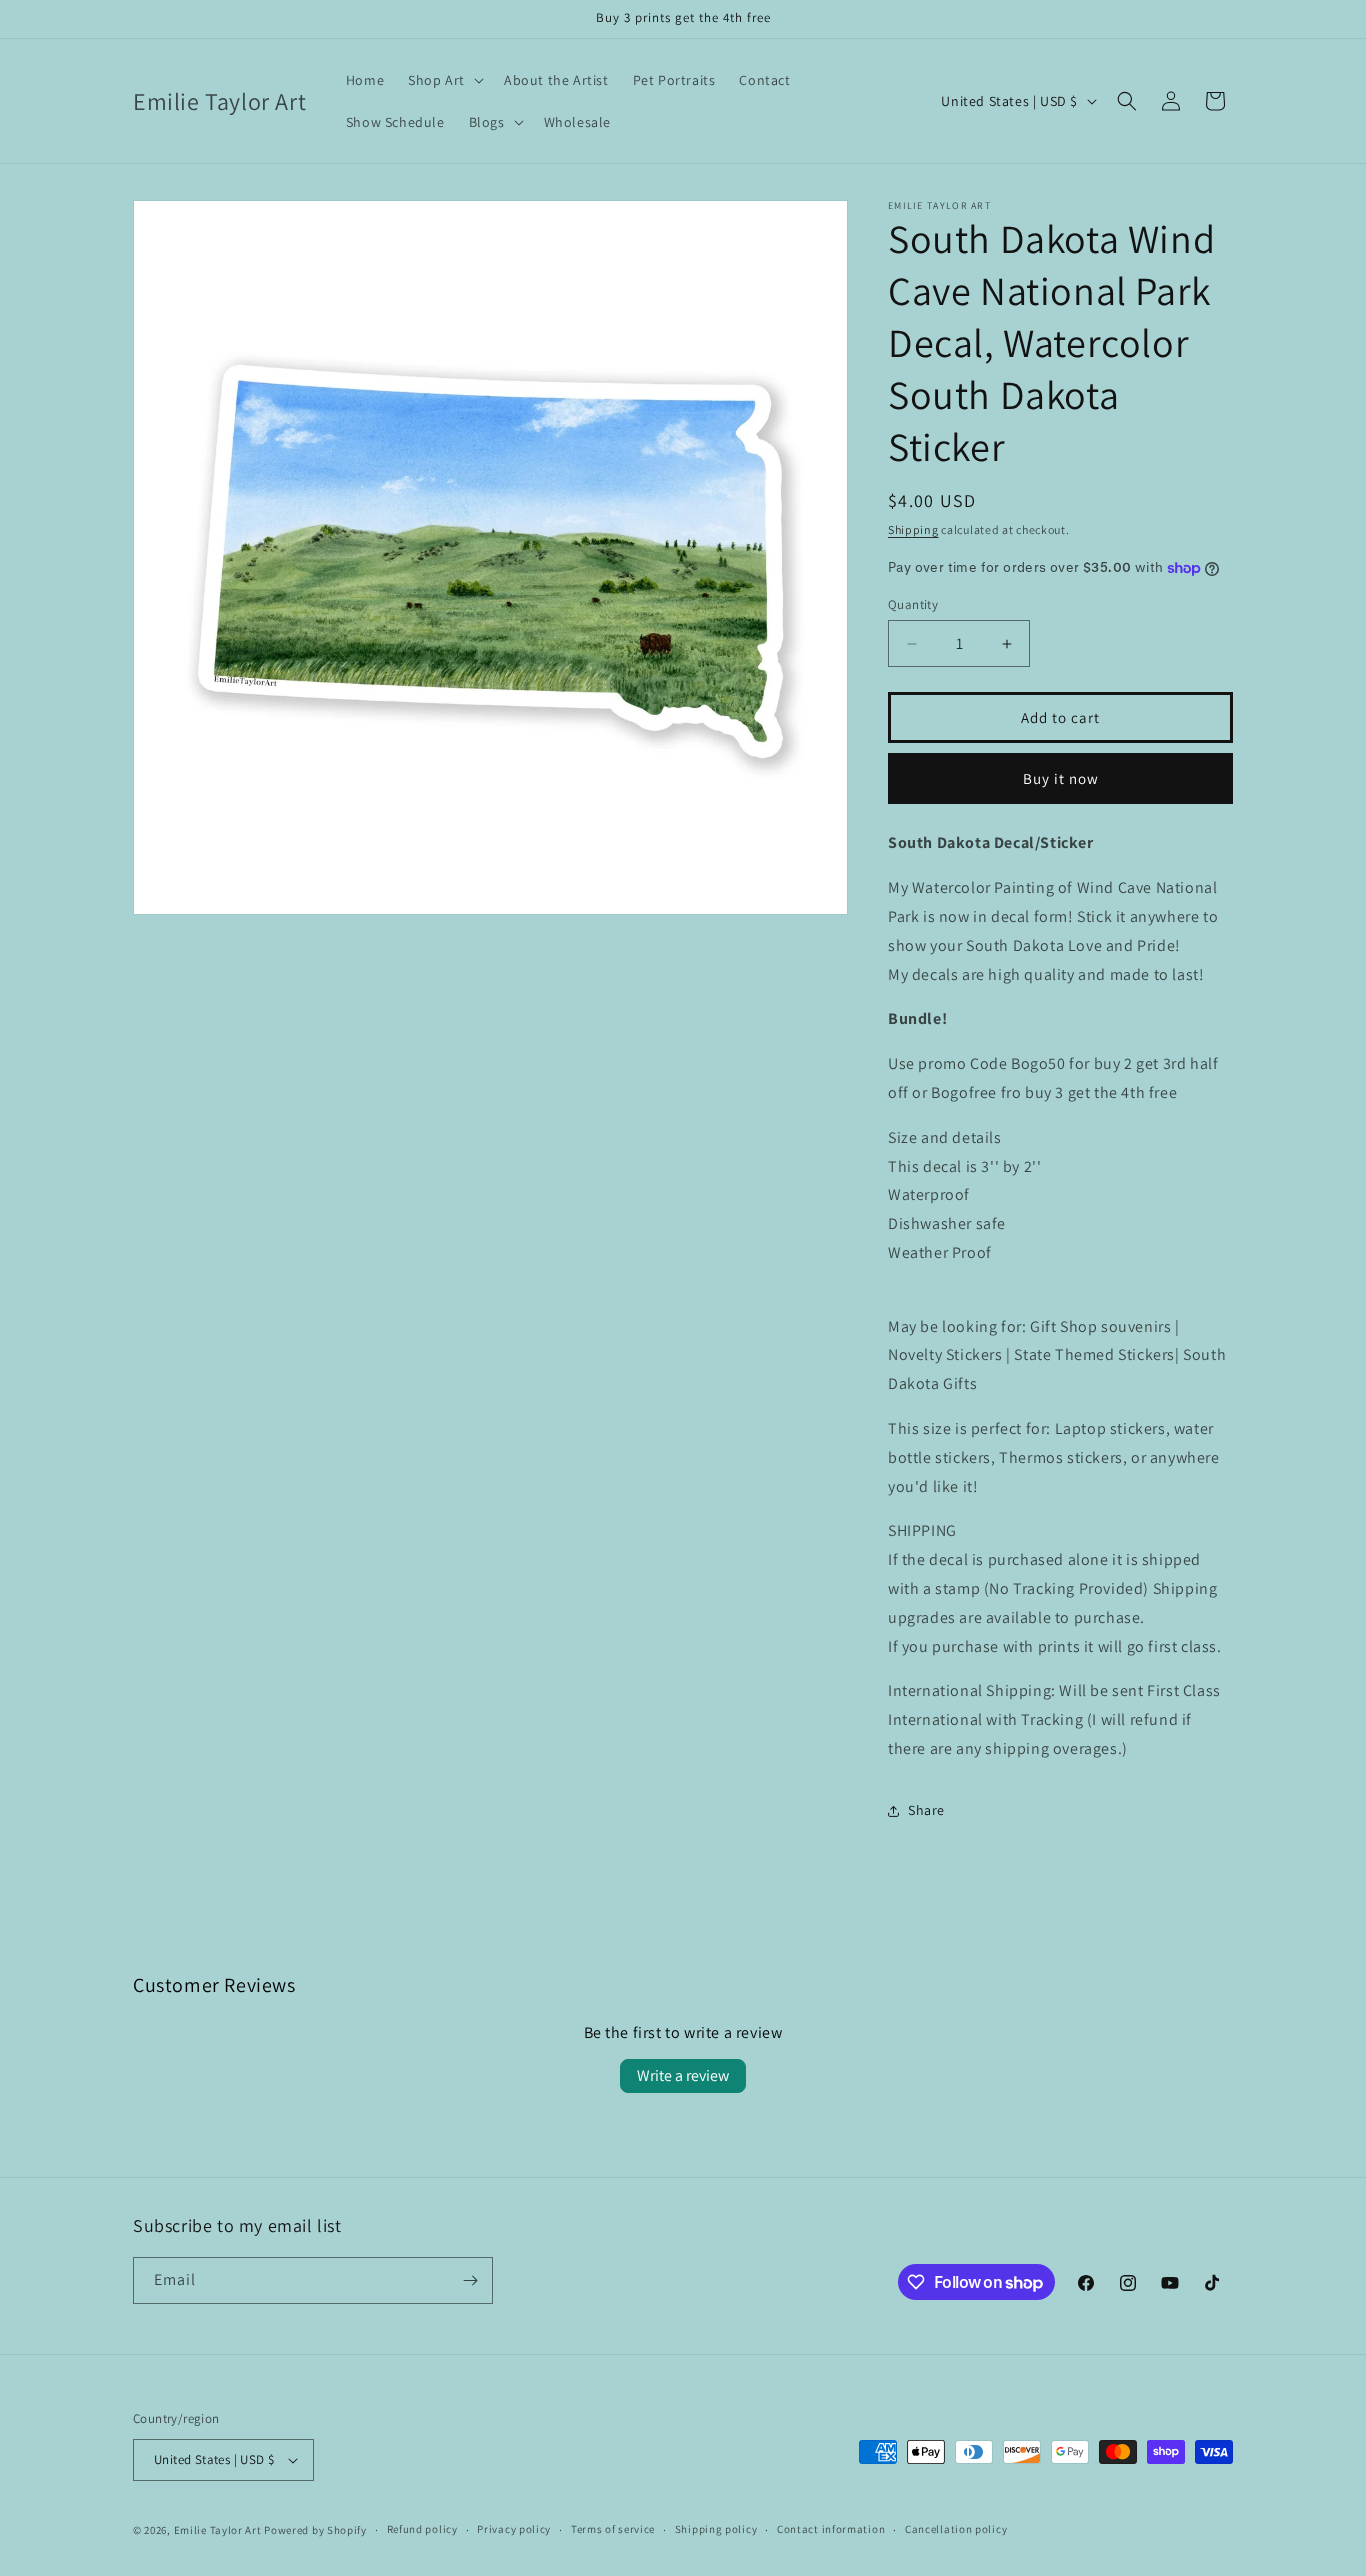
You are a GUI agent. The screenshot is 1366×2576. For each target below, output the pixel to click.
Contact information (831, 2529)
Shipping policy (716, 2529)
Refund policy (422, 2529)
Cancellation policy (956, 2529)
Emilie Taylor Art (218, 2530)
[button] (444, 80)
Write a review (683, 2075)
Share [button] (926, 1810)
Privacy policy (514, 2529)
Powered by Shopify (315, 2530)
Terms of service (613, 2529)
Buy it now (1061, 778)
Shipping (913, 529)
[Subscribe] (470, 2280)
